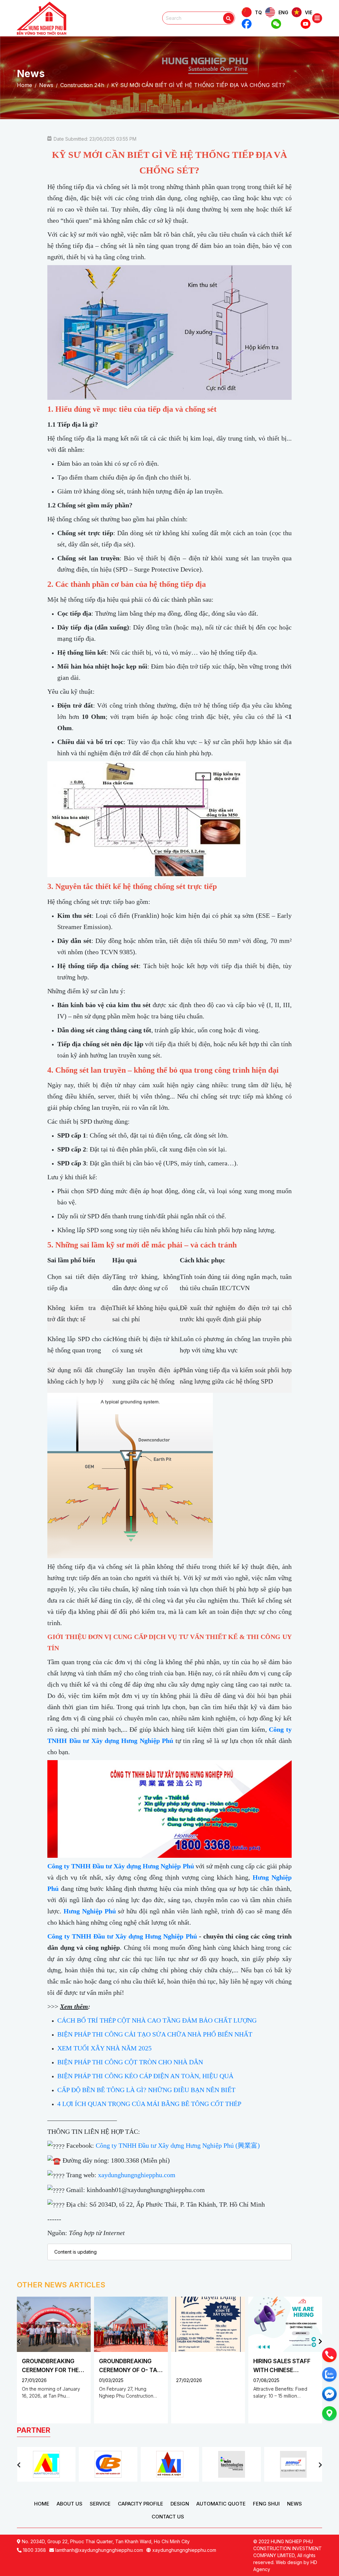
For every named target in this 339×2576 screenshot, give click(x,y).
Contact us (168, 2517)
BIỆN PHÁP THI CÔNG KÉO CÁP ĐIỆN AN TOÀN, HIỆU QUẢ (145, 2076)
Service (100, 2504)
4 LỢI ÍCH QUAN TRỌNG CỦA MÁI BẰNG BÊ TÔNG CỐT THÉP (149, 2104)
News (294, 2504)
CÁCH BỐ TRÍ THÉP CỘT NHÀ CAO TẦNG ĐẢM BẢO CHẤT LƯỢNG (157, 2020)
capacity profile (141, 2504)
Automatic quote (221, 2504)
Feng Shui (266, 2504)
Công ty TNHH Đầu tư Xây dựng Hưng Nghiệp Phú (121, 1866)
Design (180, 2504)
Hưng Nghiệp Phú (90, 1911)
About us (70, 2504)
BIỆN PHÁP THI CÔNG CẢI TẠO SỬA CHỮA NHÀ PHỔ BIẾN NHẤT (155, 2034)
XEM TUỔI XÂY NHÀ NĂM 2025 (104, 2048)
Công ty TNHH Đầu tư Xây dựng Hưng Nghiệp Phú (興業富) (178, 2145)
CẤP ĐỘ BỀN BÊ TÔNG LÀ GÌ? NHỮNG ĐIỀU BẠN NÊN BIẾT (146, 2090)
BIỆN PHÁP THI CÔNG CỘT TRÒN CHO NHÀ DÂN (130, 2062)
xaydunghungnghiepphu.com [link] (137, 2175)
